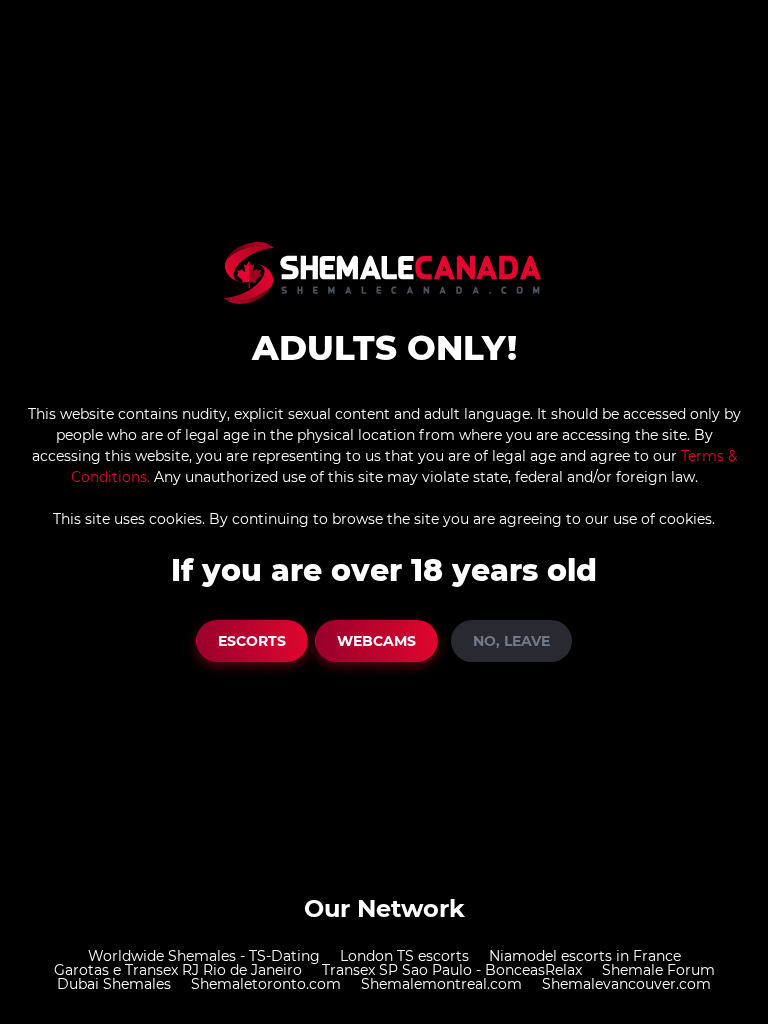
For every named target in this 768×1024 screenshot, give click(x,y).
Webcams (376, 641)
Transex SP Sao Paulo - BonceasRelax (452, 970)
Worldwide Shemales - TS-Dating (204, 956)
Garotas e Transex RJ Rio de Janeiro (178, 970)
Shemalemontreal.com (441, 984)
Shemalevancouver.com (626, 984)
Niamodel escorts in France (585, 956)
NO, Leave (511, 641)
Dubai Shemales (114, 984)
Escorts (252, 641)
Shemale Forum (658, 970)
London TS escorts (404, 956)
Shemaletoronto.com (266, 984)
